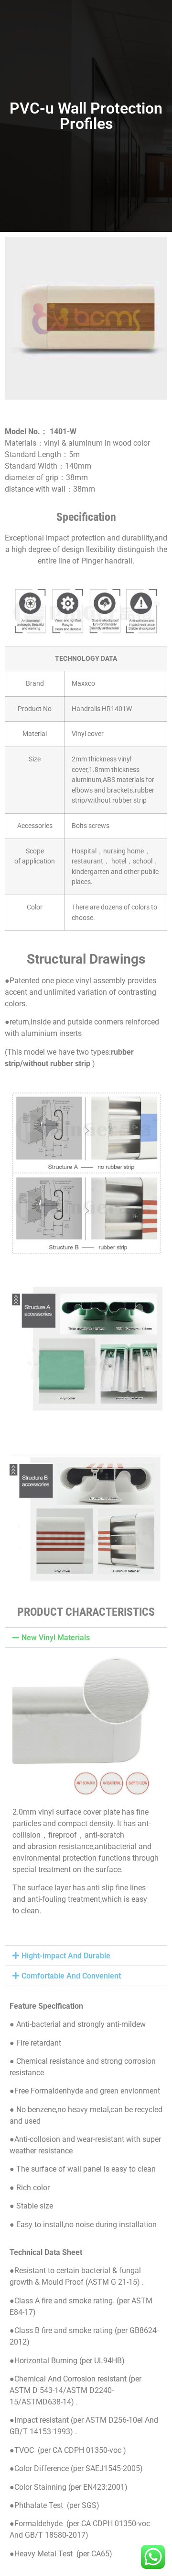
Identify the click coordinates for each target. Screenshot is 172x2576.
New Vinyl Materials (56, 1638)
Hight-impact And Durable (66, 1956)
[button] (86, 1638)
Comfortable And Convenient (71, 1976)
